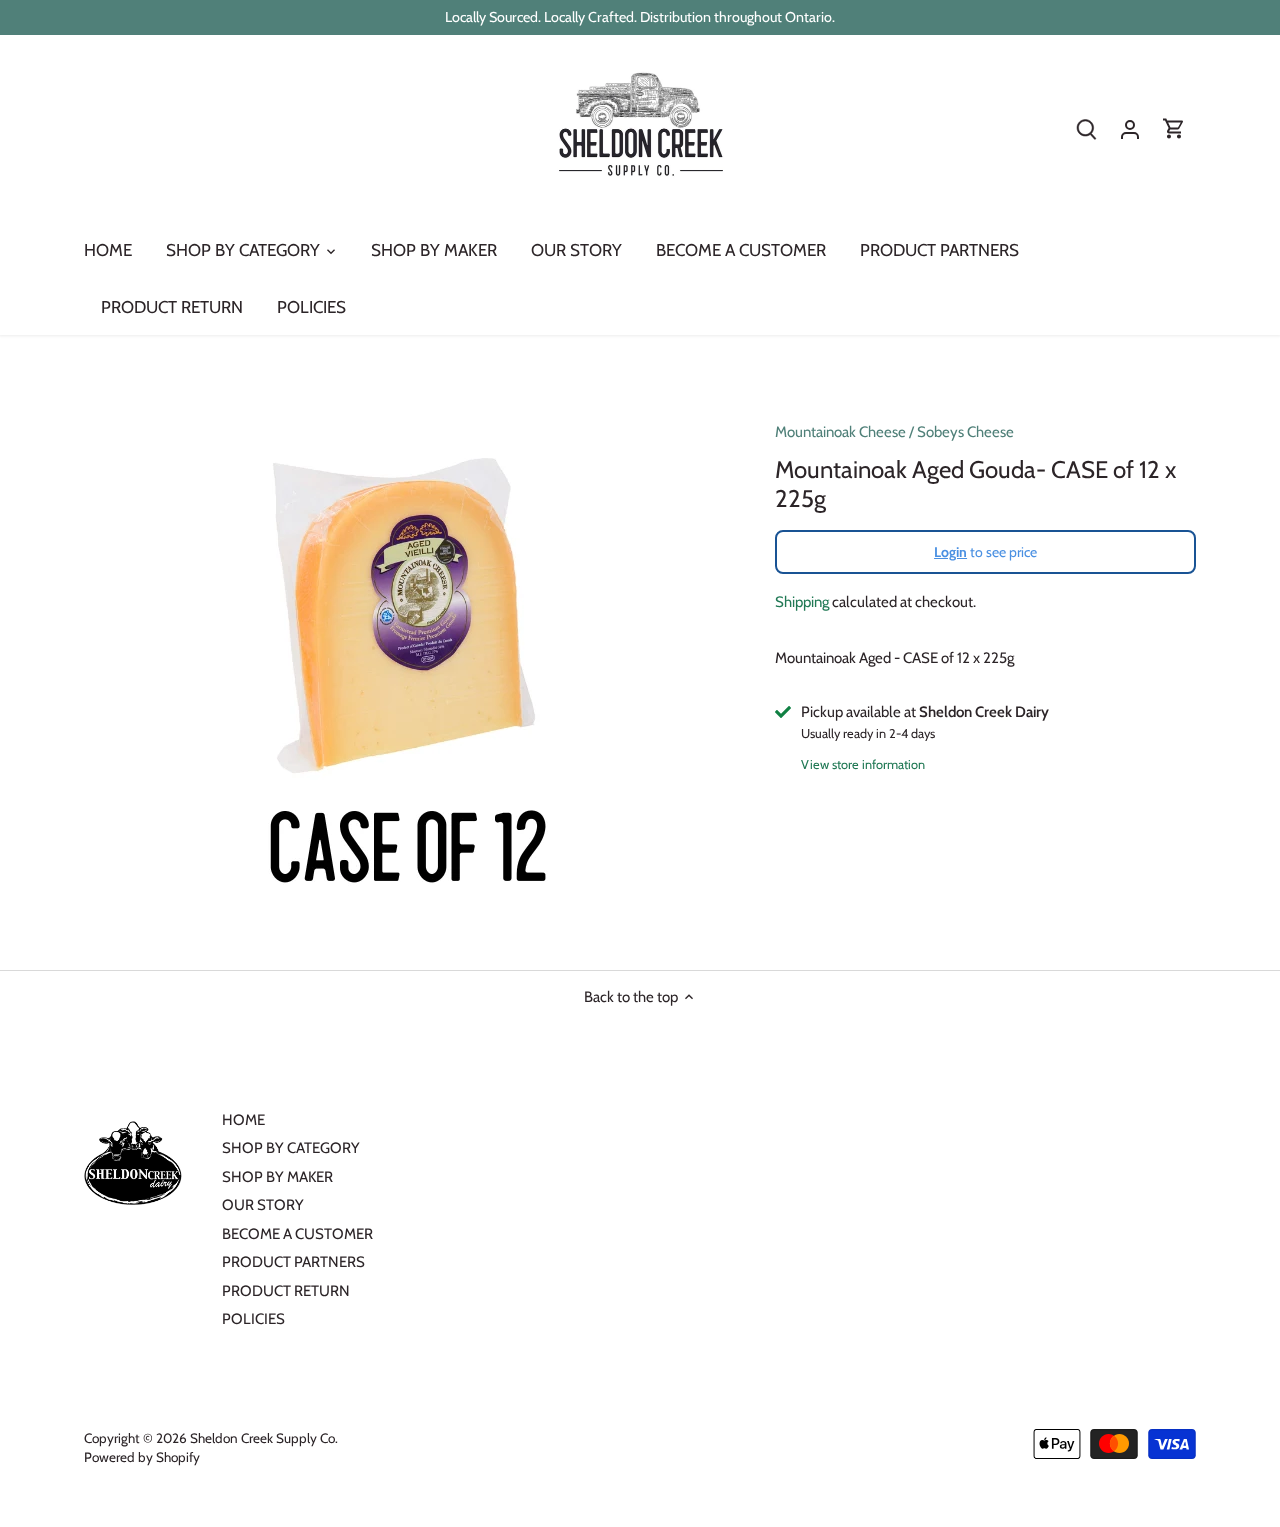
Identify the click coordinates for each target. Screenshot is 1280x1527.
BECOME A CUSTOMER (297, 1234)
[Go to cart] (1174, 129)
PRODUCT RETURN (286, 1291)
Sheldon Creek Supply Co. (264, 1438)
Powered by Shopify (142, 1457)
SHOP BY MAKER (277, 1177)
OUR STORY (263, 1205)
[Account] (1130, 129)
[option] (406, 652)
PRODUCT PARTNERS (293, 1262)
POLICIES (253, 1319)
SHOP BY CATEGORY (291, 1148)
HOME (243, 1120)
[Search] (1086, 129)
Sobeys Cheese (965, 432)
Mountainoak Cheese (840, 432)
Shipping (802, 602)
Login (950, 552)
